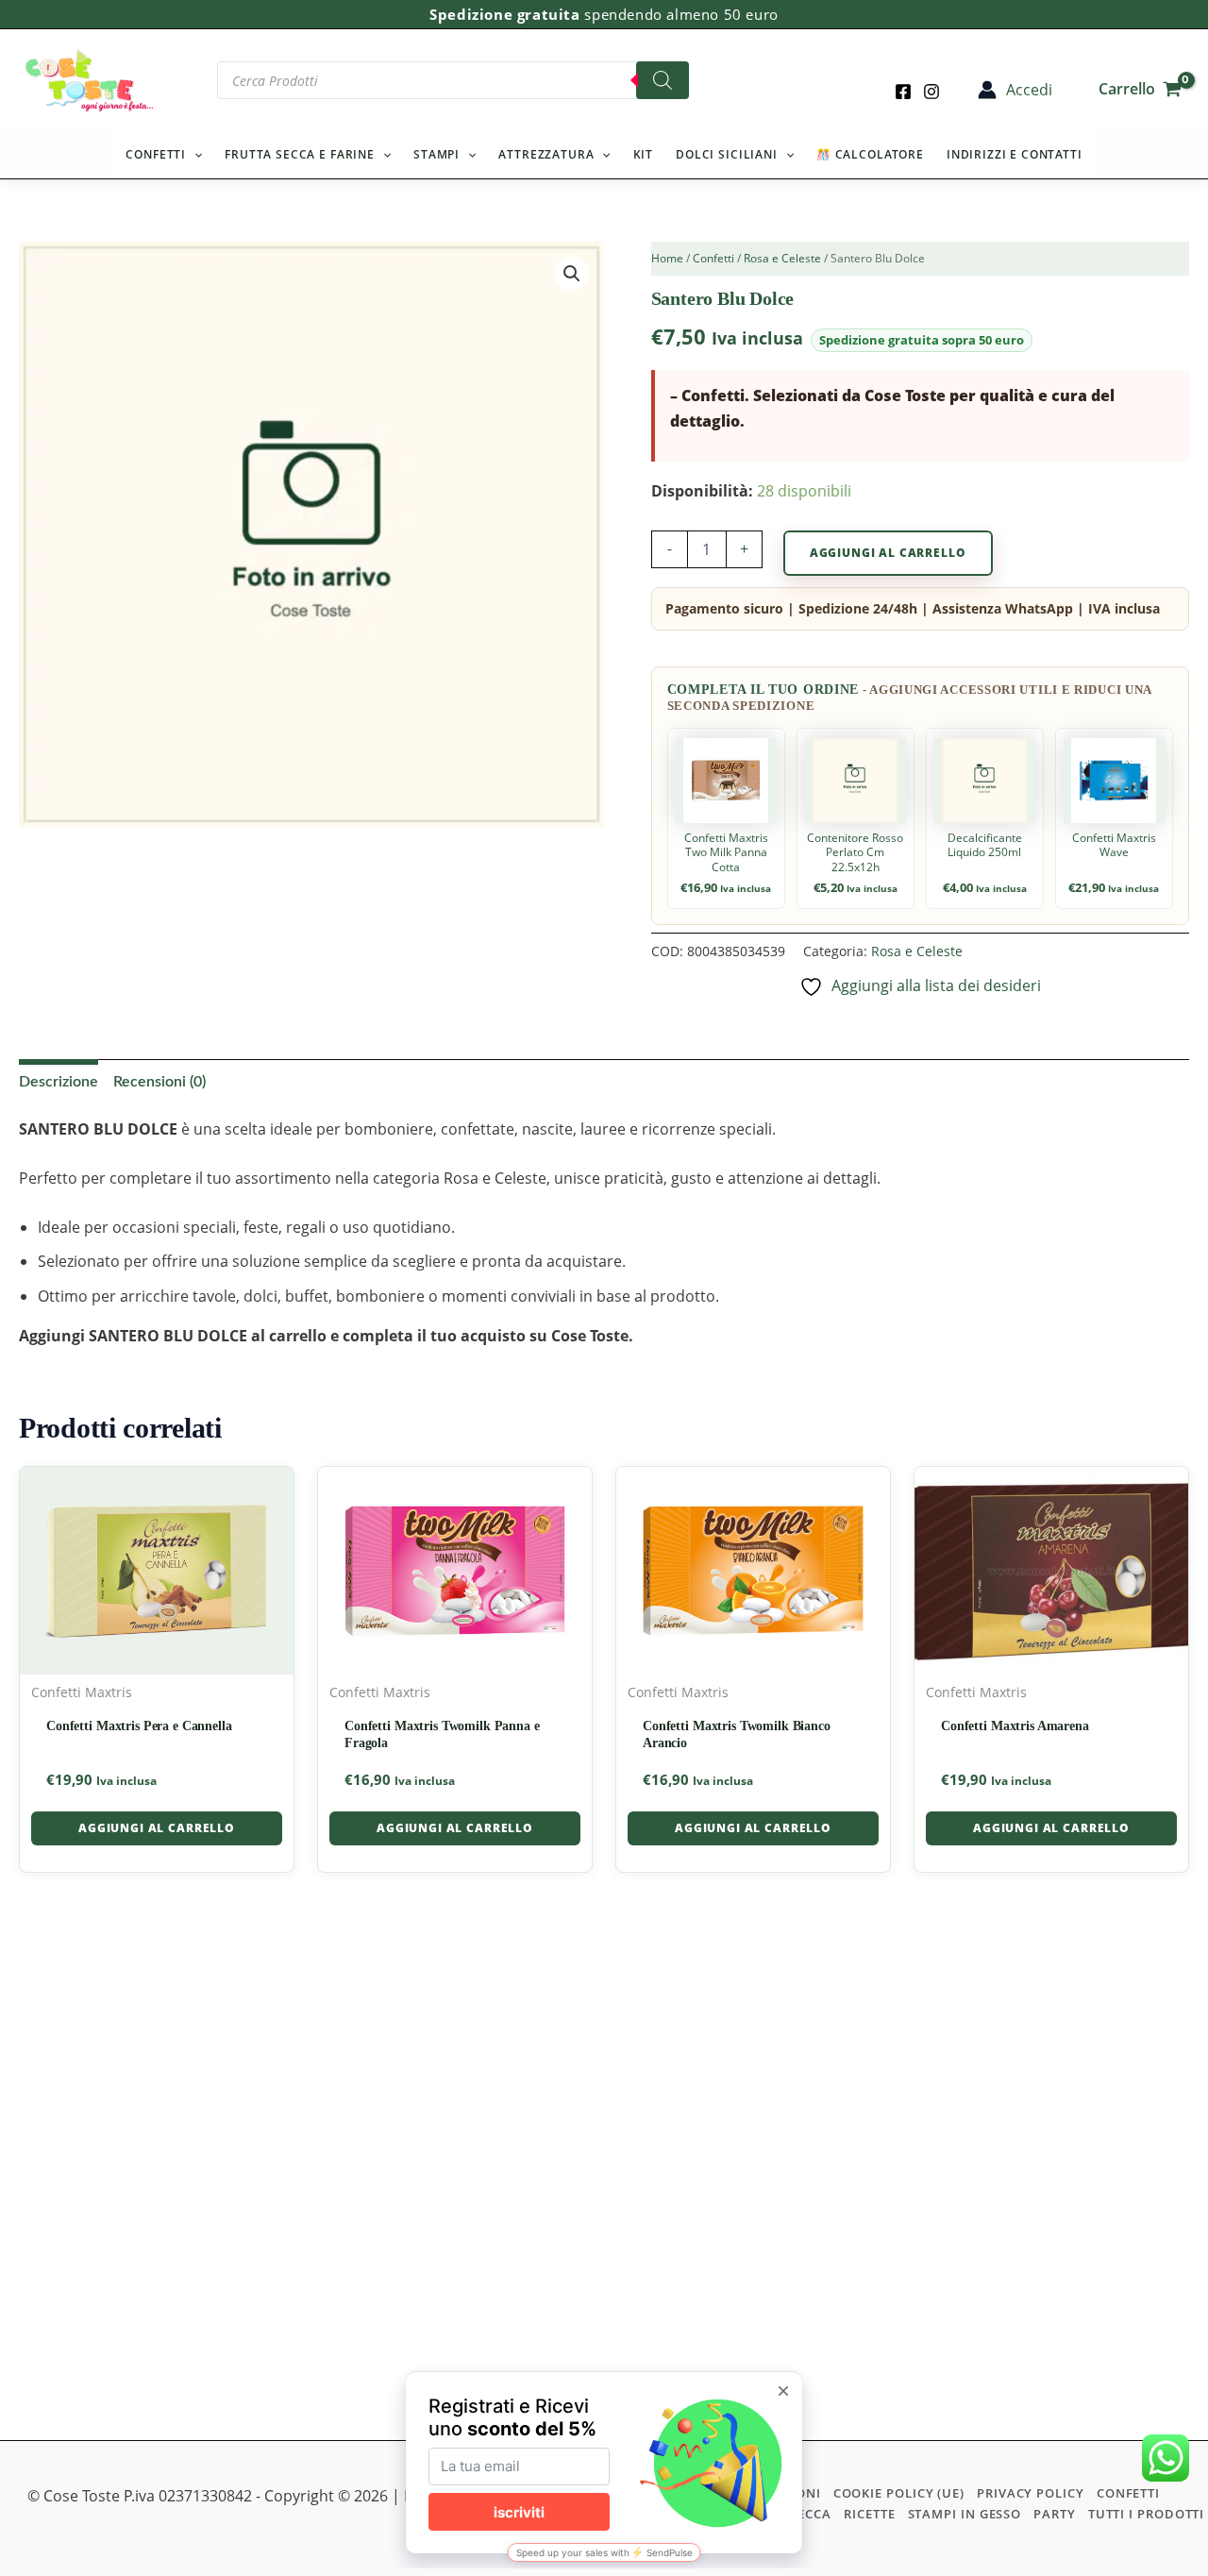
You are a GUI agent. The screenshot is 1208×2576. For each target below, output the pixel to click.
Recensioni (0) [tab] (159, 1082)
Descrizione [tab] (59, 1082)
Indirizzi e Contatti (1015, 154)
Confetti (156, 154)
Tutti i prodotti (1146, 2514)
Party (1055, 2514)
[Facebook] (903, 92)
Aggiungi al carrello (888, 553)
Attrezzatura (546, 154)
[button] (194, 155)
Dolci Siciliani (727, 154)
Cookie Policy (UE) (899, 2493)
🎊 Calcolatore (870, 154)
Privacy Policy (1031, 2493)
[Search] (663, 80)
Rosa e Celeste (782, 258)
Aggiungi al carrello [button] (157, 1828)
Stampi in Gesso (965, 2514)
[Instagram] (931, 92)
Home (667, 258)
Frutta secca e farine (300, 154)
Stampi (436, 154)
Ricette (869, 2514)
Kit (644, 154)
